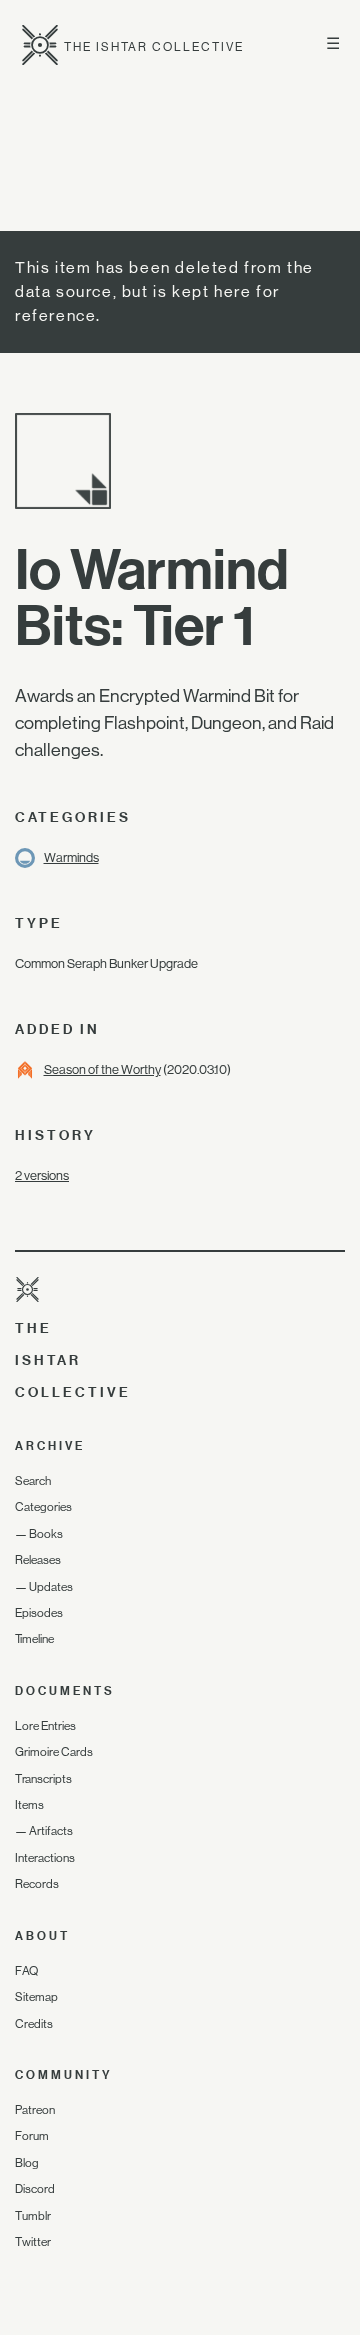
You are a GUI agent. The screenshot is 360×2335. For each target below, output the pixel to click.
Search (33, 1481)
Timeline (34, 1639)
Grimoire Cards (54, 1752)
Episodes (39, 1613)
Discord (35, 2189)
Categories (43, 1507)
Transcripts (43, 1779)
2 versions (42, 1175)
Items (29, 1805)
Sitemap (36, 1997)
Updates (51, 1587)
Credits (34, 2024)
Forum (32, 2136)
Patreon (35, 2110)
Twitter (33, 2242)
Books (46, 1534)
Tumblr (33, 2216)
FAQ (26, 1971)
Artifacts (51, 1831)
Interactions (45, 1858)
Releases (38, 1560)
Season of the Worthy (102, 1069)
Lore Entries (45, 1726)
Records (37, 1884)
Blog (27, 2163)
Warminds (71, 857)
